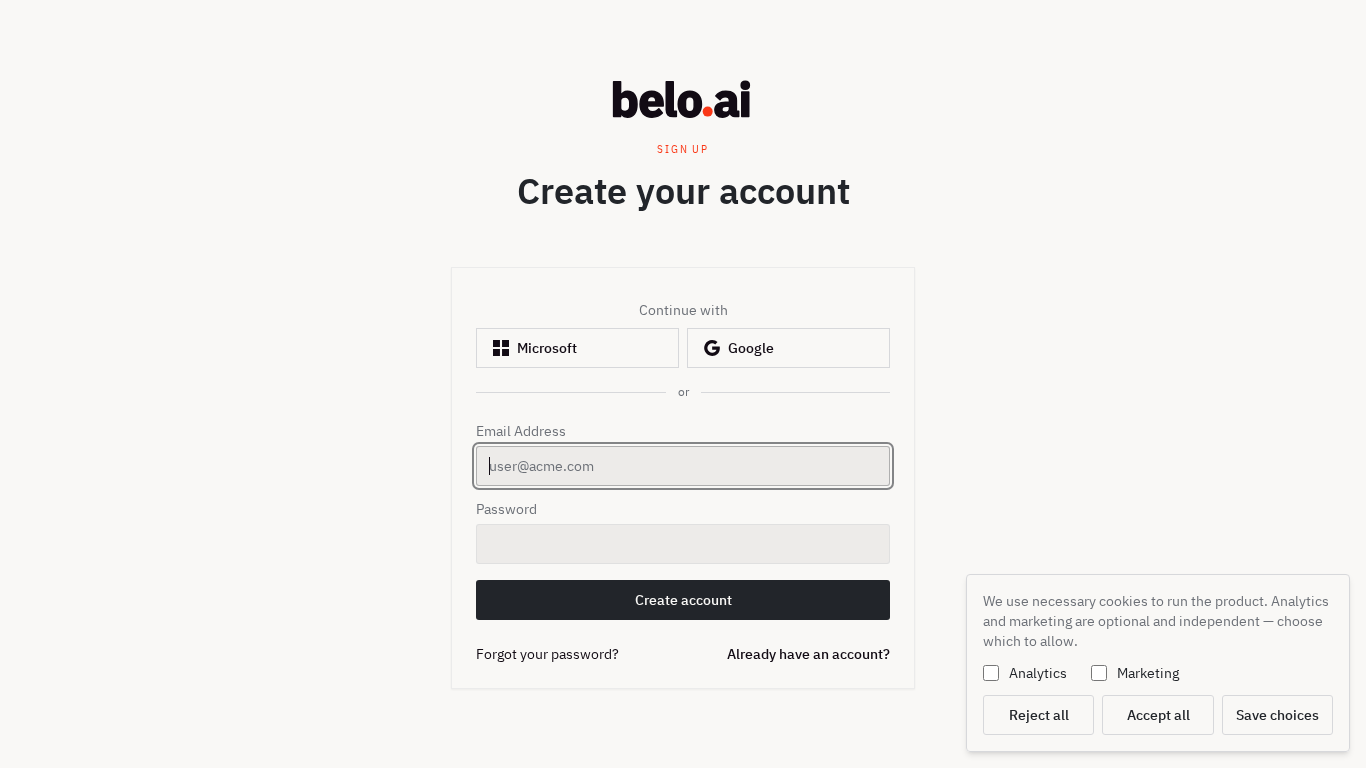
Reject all (1039, 715)
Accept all (1158, 715)
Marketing (1148, 673)
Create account (698, 605)
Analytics (1038, 673)
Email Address (521, 431)
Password (506, 509)
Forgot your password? (547, 654)
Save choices (1277, 715)
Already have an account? (808, 654)
